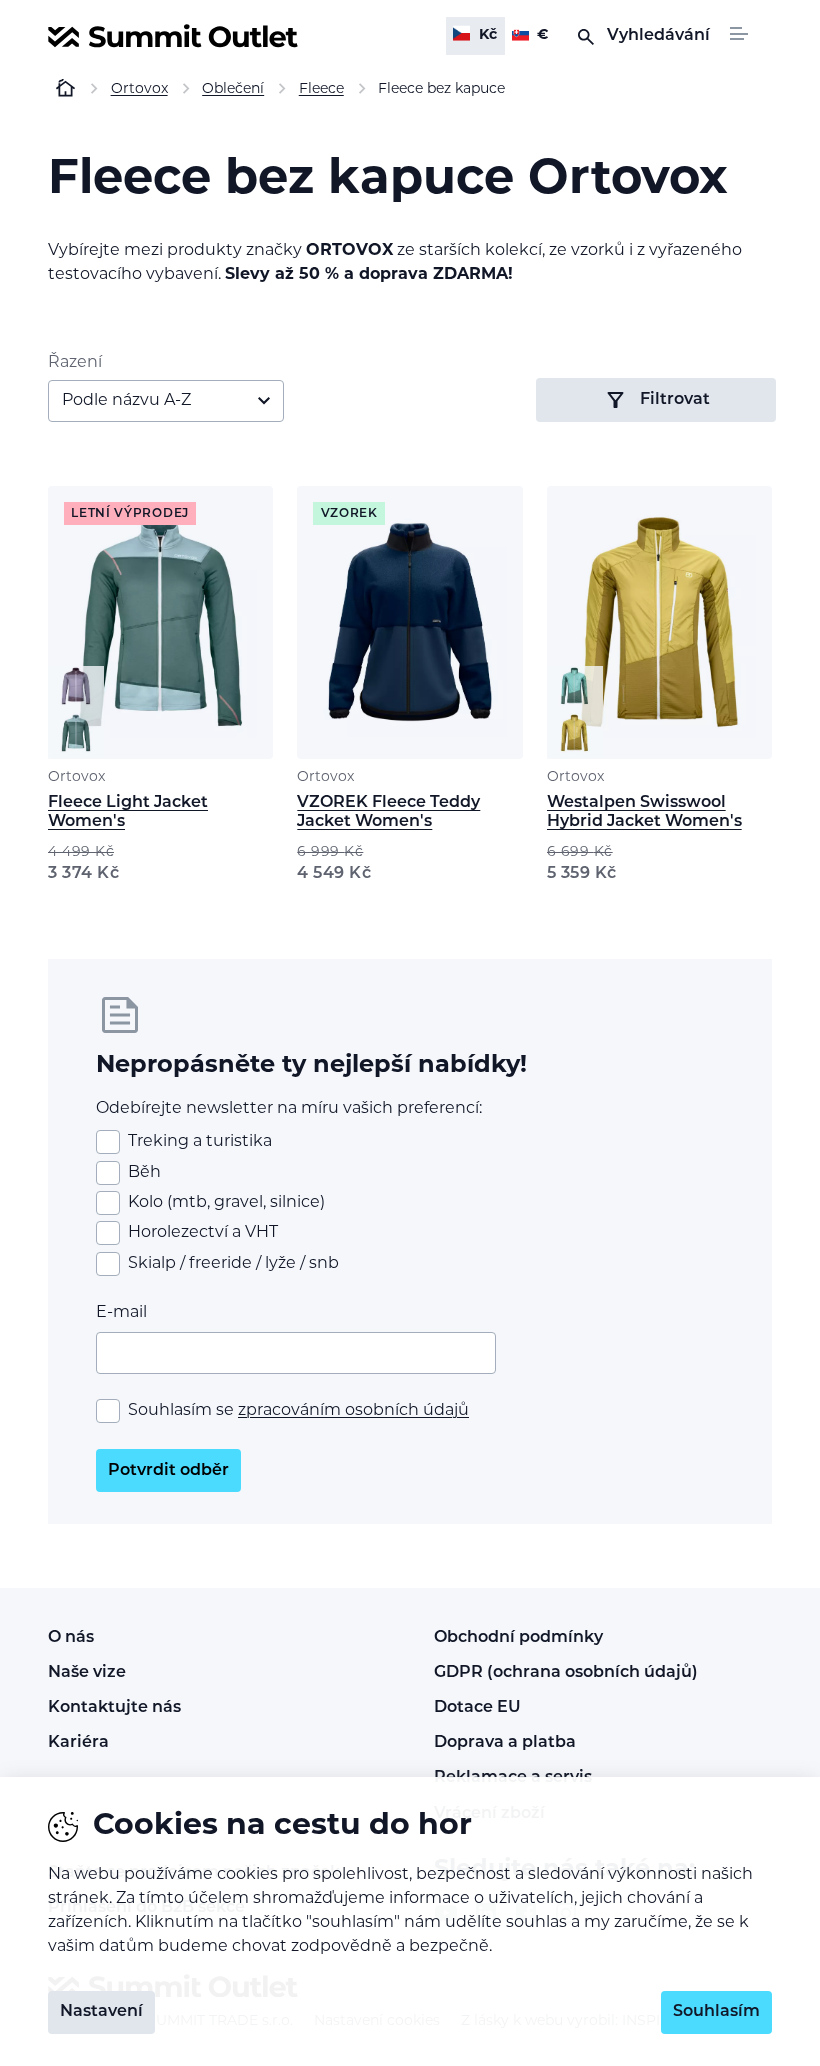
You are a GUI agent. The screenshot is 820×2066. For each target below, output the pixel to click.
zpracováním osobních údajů (353, 1411)
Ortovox (76, 777)
